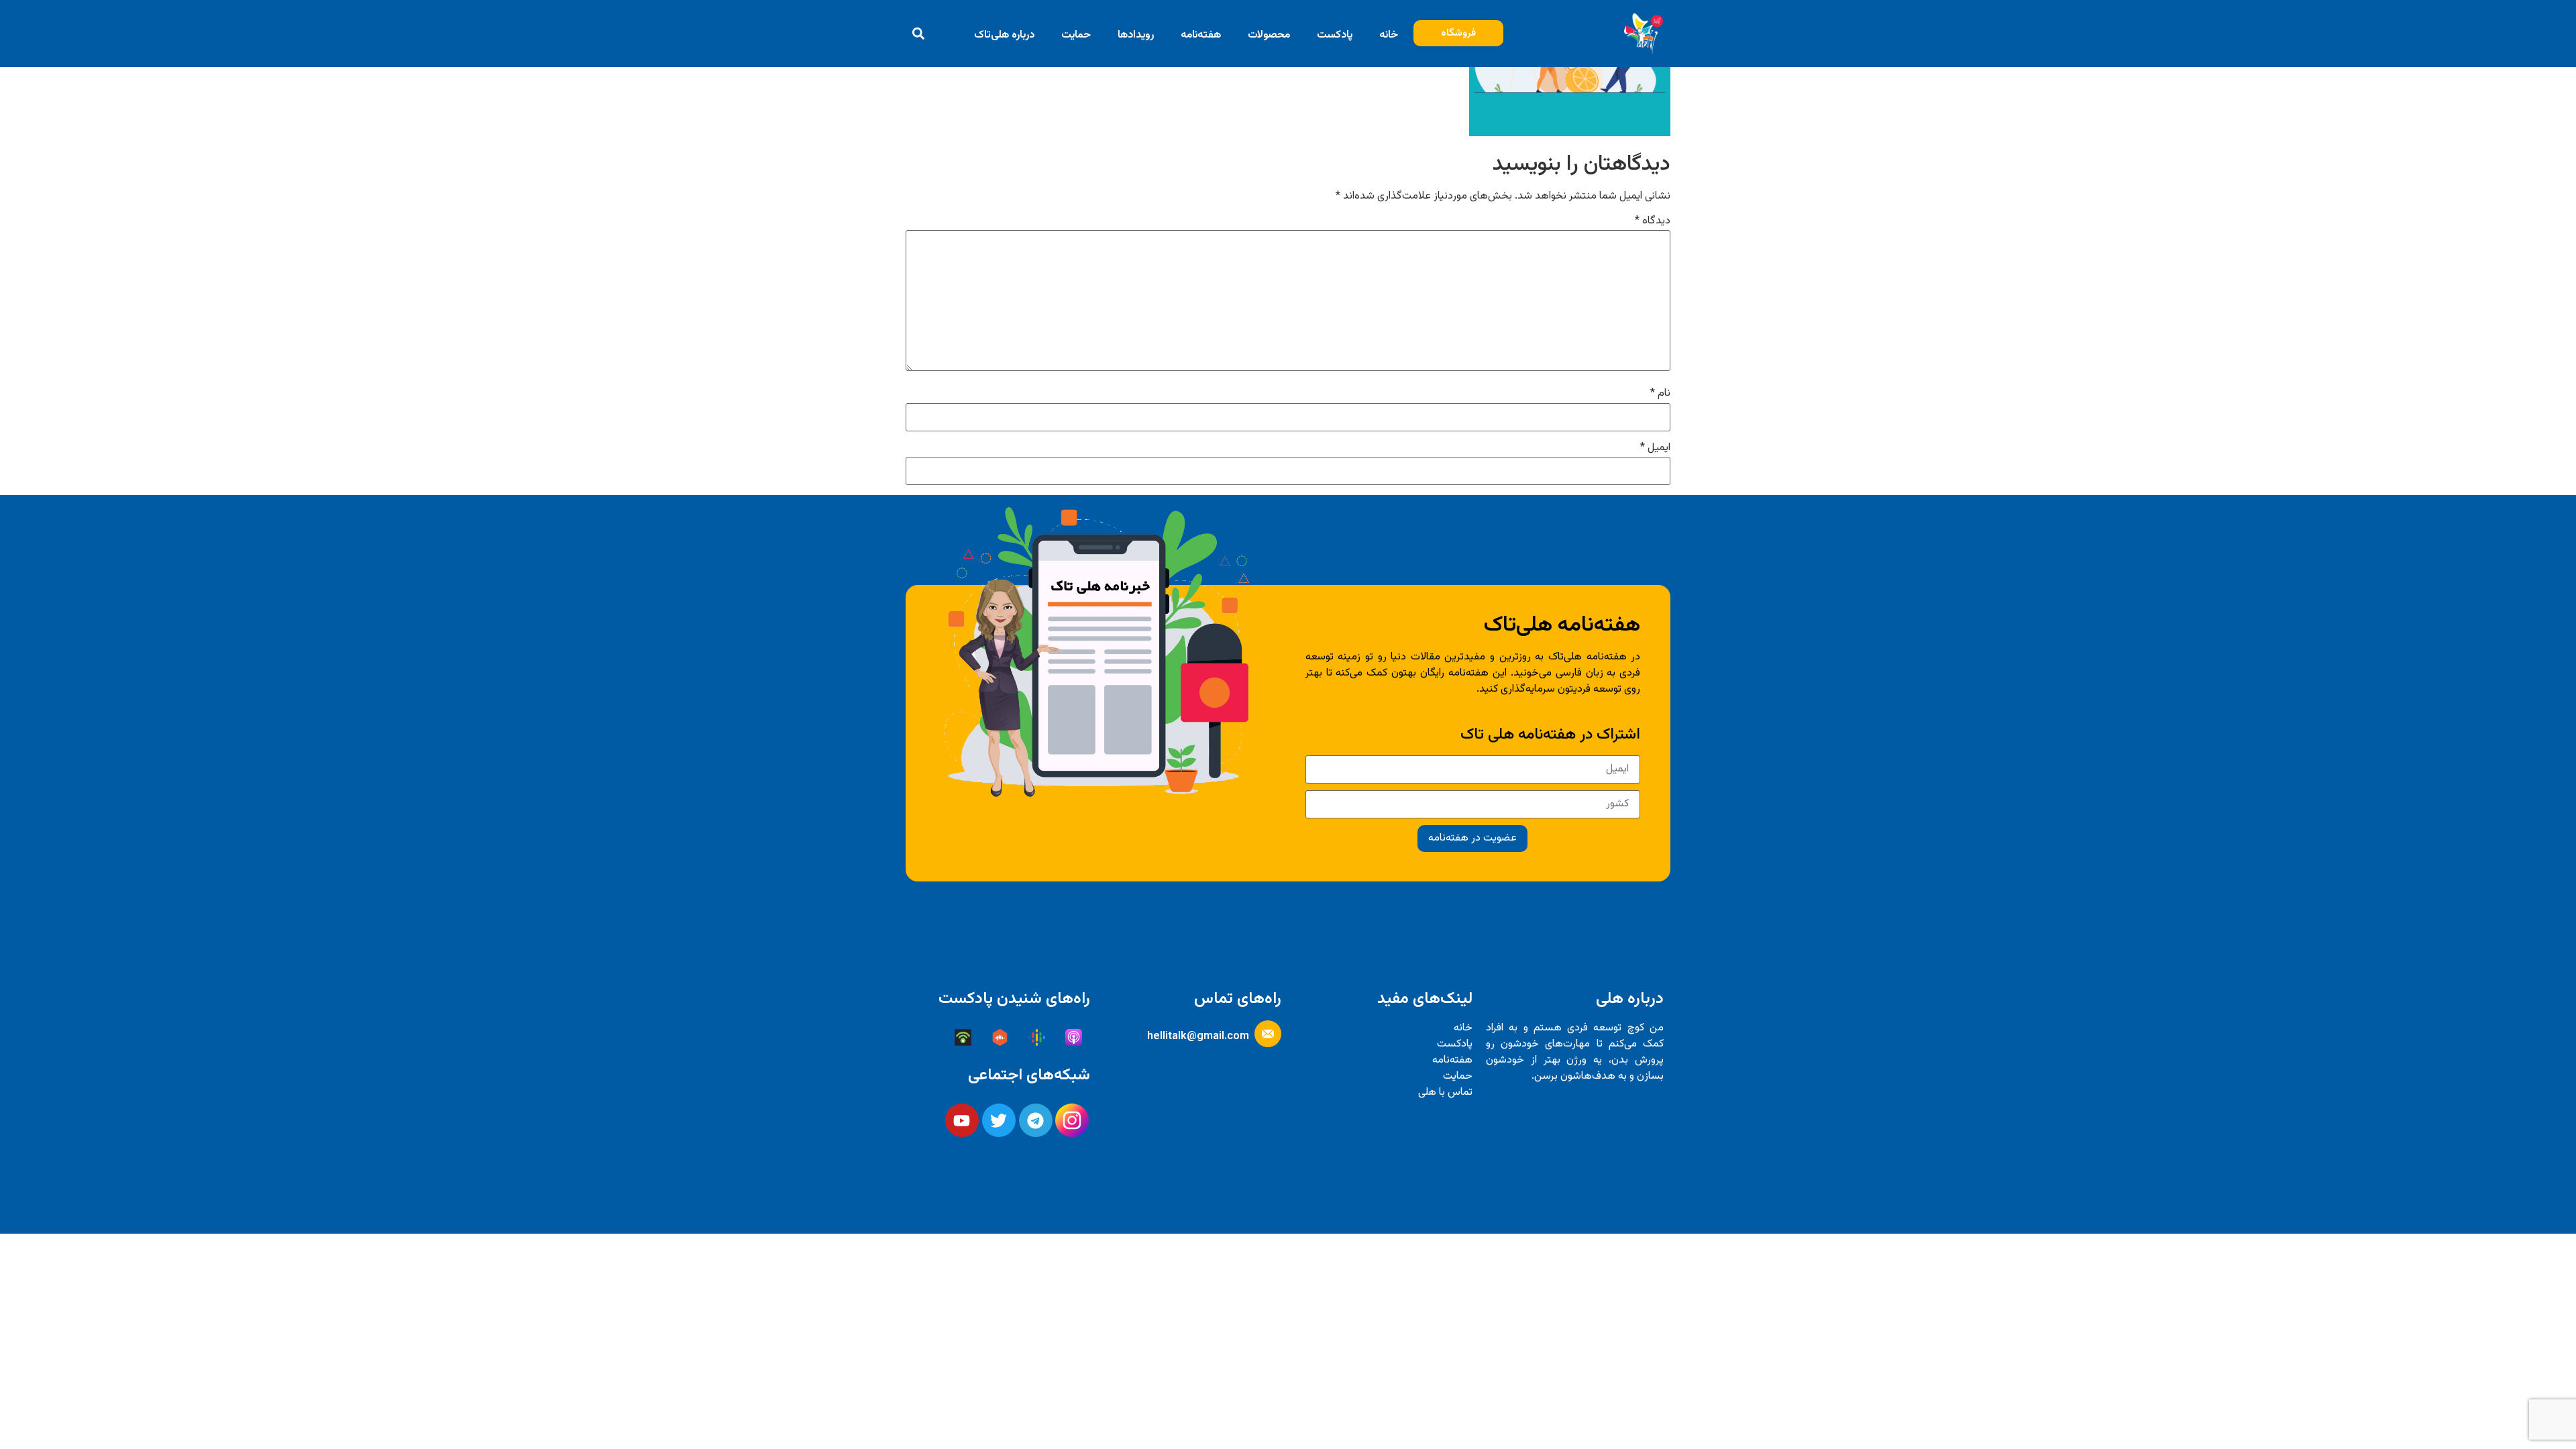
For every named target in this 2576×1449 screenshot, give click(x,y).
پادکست (1335, 35)
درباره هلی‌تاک (1004, 35)
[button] (919, 33)
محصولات (1269, 35)
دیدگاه (1653, 221)
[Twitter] (999, 1120)
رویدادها (1136, 35)
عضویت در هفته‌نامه (1472, 838)
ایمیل (1655, 448)
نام (1660, 394)
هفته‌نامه (1201, 35)
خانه (1389, 35)
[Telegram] (1036, 1120)
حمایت (1076, 35)
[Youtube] (962, 1120)
